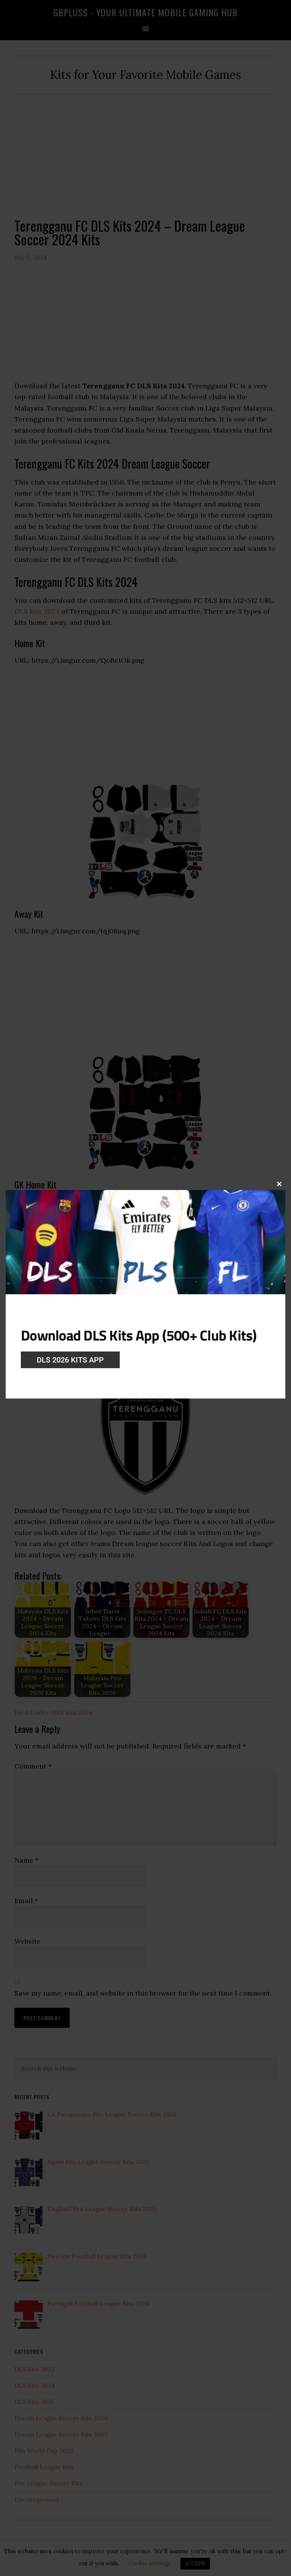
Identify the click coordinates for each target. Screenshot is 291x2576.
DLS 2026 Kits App (70, 1360)
